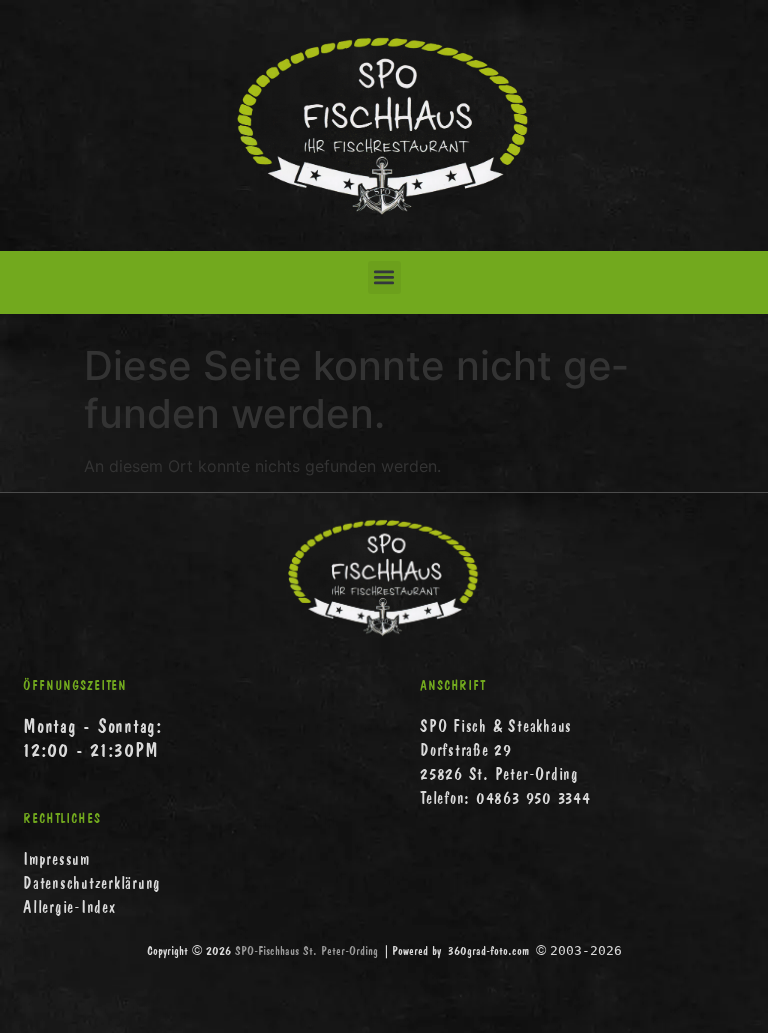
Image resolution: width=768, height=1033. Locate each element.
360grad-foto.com (488, 950)
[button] (384, 277)
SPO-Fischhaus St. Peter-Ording (306, 950)
